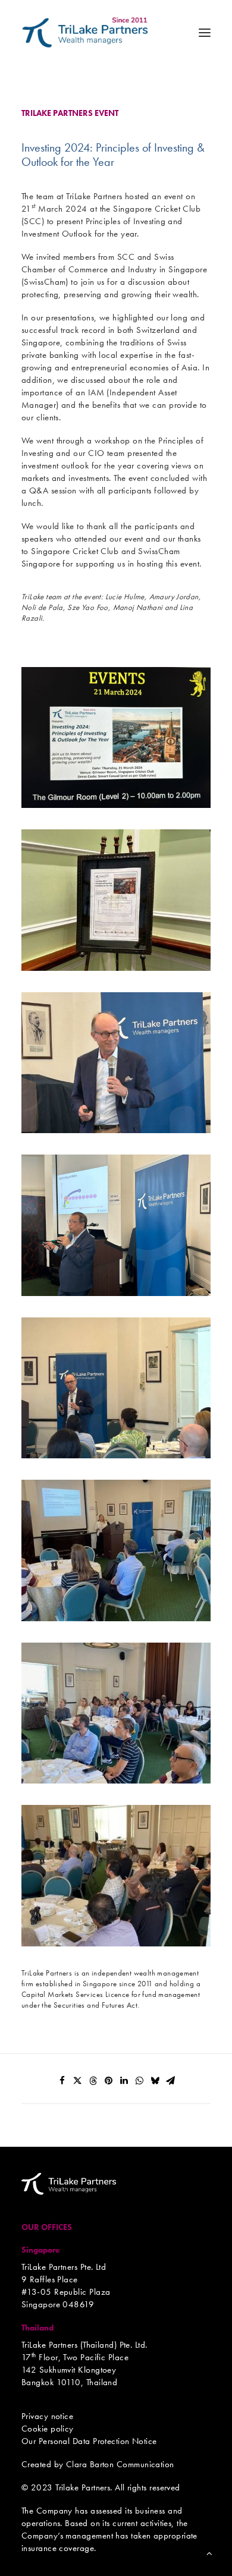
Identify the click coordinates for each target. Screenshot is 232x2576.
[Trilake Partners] (85, 32)
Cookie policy (48, 2429)
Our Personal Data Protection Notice (89, 2441)
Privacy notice (47, 2416)
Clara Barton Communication (120, 2464)
